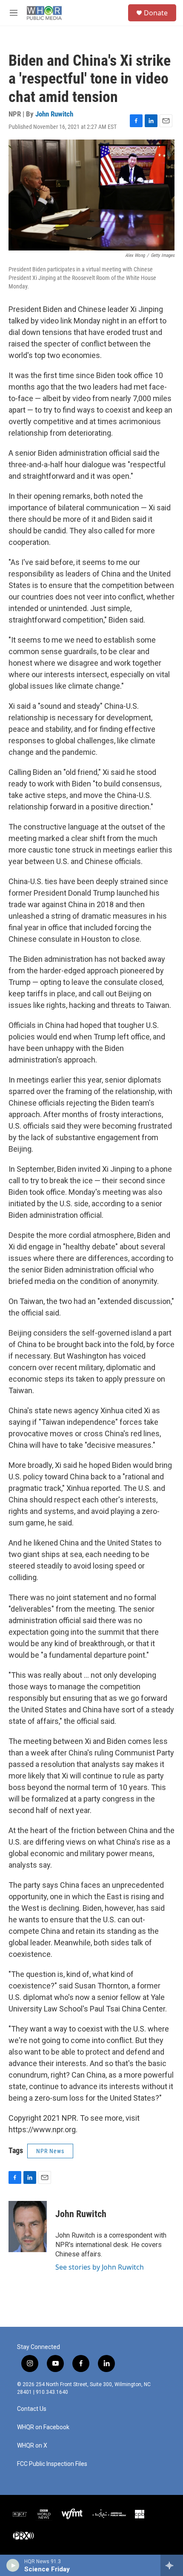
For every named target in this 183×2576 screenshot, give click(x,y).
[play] (13, 2565)
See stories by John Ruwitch (100, 2267)
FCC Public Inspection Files (52, 2464)
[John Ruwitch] (28, 2227)
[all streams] (172, 2565)
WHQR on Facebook (43, 2427)
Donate (156, 13)
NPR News (50, 2151)
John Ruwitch (54, 114)
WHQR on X (32, 2446)
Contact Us (32, 2409)
